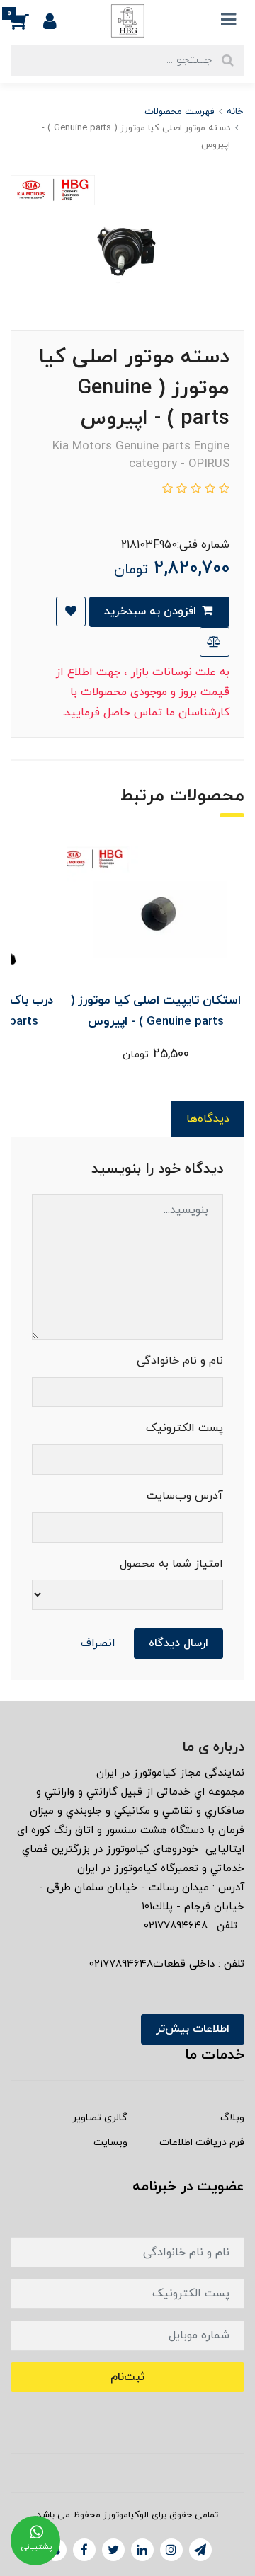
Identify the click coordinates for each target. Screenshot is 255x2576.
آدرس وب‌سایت (185, 1496)
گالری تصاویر (100, 2118)
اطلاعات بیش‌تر (193, 2029)
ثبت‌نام (127, 2377)
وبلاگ (232, 2118)
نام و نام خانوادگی (180, 1361)
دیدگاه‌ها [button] (208, 1119)
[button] (27, 21)
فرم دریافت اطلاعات (202, 2143)
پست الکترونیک (185, 1428)
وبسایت (110, 2143)
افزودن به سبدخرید (152, 611)
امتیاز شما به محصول (171, 1564)
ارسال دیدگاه (178, 1643)
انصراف (98, 1643)
